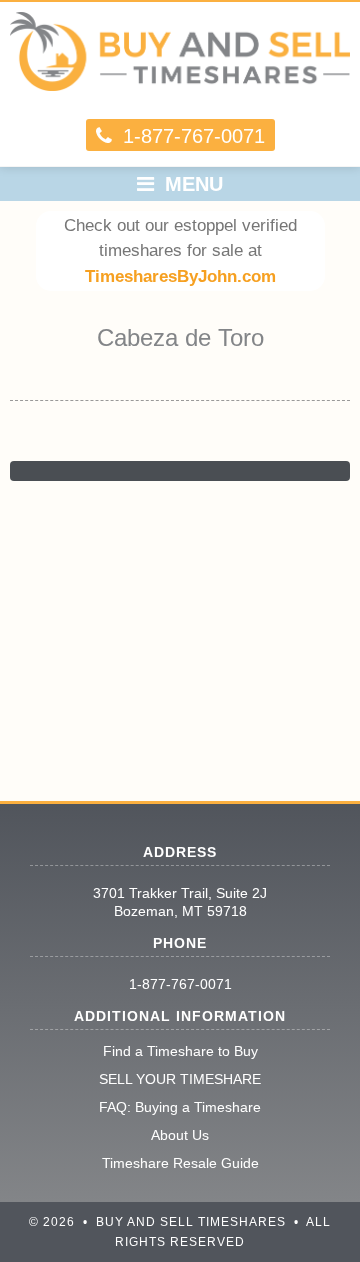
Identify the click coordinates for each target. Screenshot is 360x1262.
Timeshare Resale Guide (180, 1163)
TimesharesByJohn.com (180, 276)
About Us (180, 1135)
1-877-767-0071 (180, 984)
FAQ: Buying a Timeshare (180, 1107)
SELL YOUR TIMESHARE (180, 1079)
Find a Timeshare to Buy (180, 1051)
